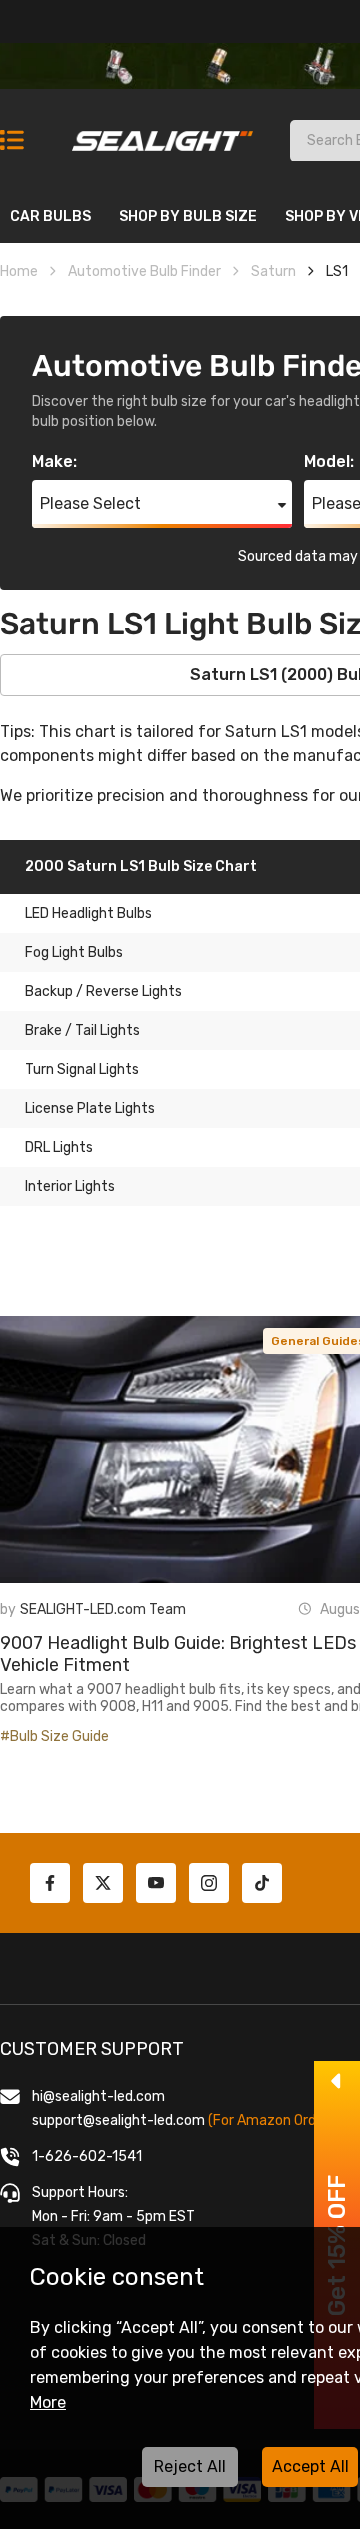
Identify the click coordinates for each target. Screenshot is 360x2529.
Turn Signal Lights (82, 1069)
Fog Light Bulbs (74, 952)
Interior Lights (70, 1186)
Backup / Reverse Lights (103, 991)
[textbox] (162, 504)
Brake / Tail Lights (82, 1030)
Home (19, 271)
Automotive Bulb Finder (144, 271)
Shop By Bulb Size (188, 216)
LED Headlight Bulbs (88, 913)
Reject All (190, 2466)
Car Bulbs (50, 216)
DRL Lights (59, 1147)
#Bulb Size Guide (54, 1736)
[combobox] (162, 504)
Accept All (310, 2466)
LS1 (337, 271)
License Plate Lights (90, 1108)
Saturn (273, 271)
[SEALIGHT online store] (164, 132)
